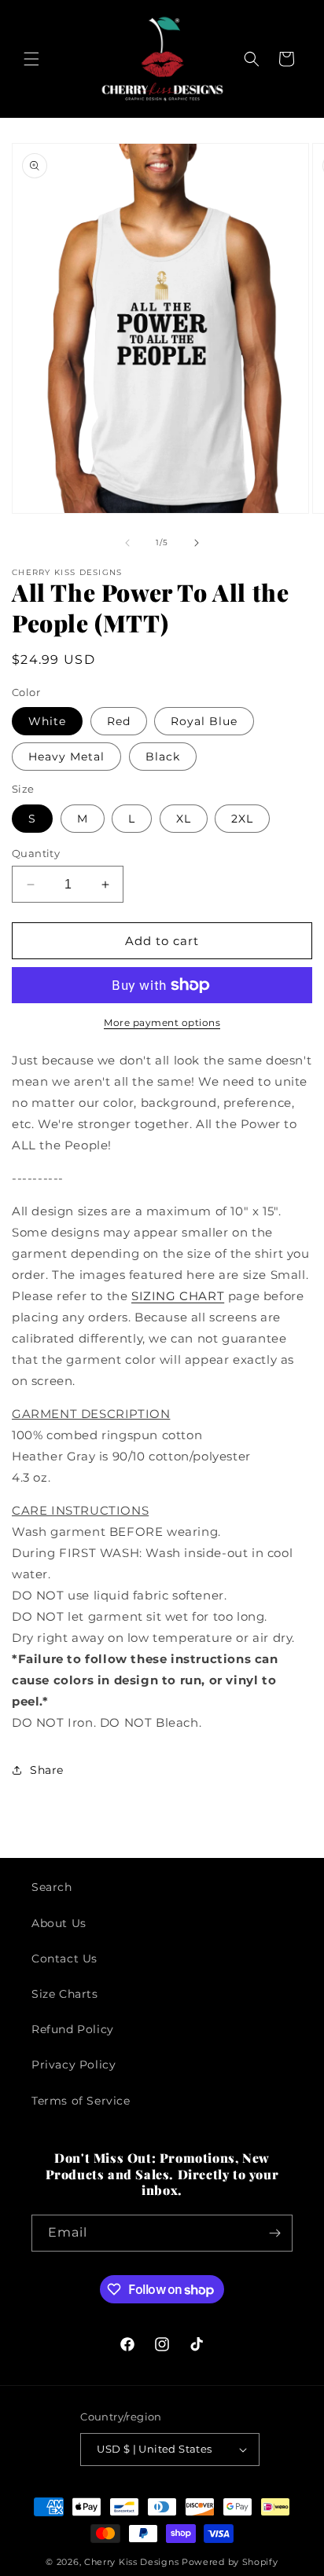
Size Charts (65, 1994)
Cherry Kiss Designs (131, 2562)
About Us (59, 1923)
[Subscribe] (274, 2233)
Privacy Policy (74, 2065)
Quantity (36, 853)
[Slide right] (197, 543)
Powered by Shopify (230, 2562)
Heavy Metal (66, 757)
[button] (31, 59)
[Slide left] (127, 543)
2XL (242, 819)
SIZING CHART (178, 1296)
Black (163, 757)
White (47, 721)
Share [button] (47, 1770)
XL (184, 819)
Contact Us (64, 1959)
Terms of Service (81, 2101)
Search (52, 1887)
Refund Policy (73, 2029)
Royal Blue (204, 721)
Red (119, 721)
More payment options (162, 1022)
